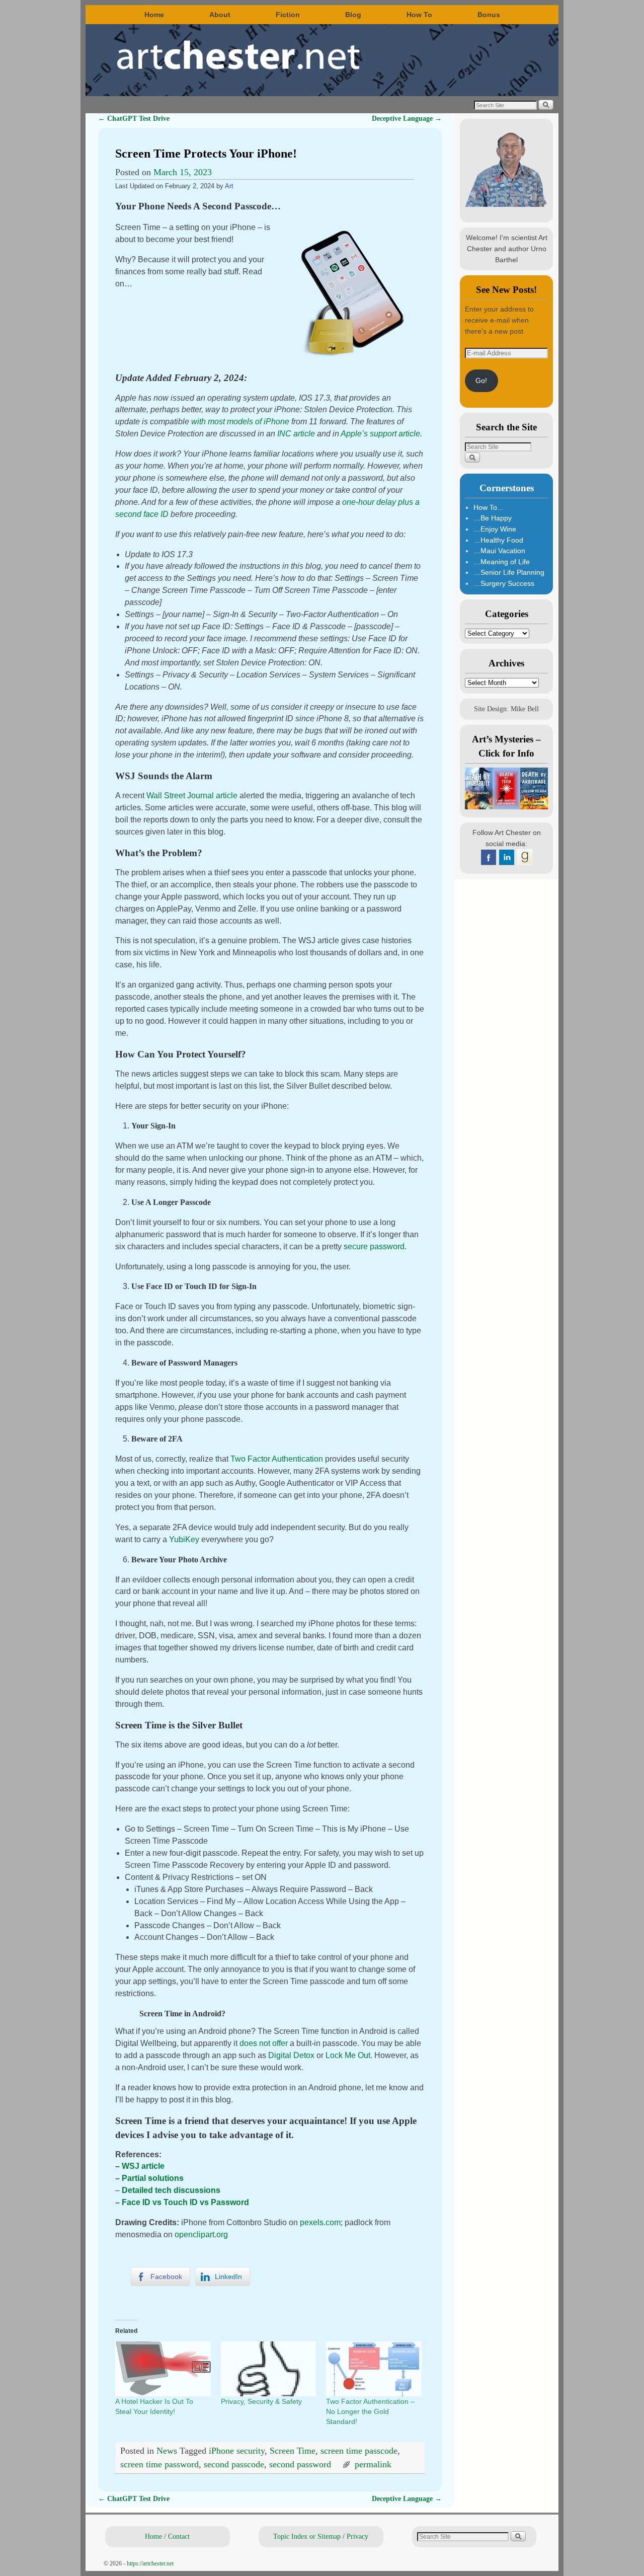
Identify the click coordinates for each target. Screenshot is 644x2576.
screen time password (159, 2464)
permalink (373, 2464)
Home (154, 15)
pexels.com (320, 2222)
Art (229, 186)
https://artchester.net (150, 2563)
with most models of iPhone (240, 422)
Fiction (288, 15)
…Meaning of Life (502, 562)
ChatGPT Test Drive (134, 118)
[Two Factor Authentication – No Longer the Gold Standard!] (374, 2369)
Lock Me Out (348, 2055)
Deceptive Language (407, 118)
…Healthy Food (498, 540)
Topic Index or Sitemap (307, 2536)
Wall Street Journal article (192, 795)
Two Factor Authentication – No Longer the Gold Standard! (370, 2411)
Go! (481, 381)
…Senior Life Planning (509, 572)
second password (300, 2464)
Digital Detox (291, 2055)
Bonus (489, 15)
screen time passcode (359, 2451)
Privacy (357, 2536)
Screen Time (293, 2451)
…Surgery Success (504, 583)
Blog (353, 15)
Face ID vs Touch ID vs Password (185, 2202)
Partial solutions (153, 2178)
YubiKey (184, 1539)
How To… (489, 507)
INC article (296, 434)
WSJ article (143, 2166)
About (220, 15)
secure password (374, 1246)
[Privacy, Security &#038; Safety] (269, 2369)
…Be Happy (493, 518)
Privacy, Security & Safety (261, 2401)
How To (419, 15)
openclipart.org (201, 2234)
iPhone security (237, 2451)
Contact (179, 2536)
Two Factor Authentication (277, 1459)
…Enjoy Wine (495, 529)
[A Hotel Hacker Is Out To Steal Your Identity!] (163, 2369)
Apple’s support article (380, 434)
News (167, 2451)
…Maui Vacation (499, 551)
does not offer (264, 2043)
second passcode (234, 2464)
